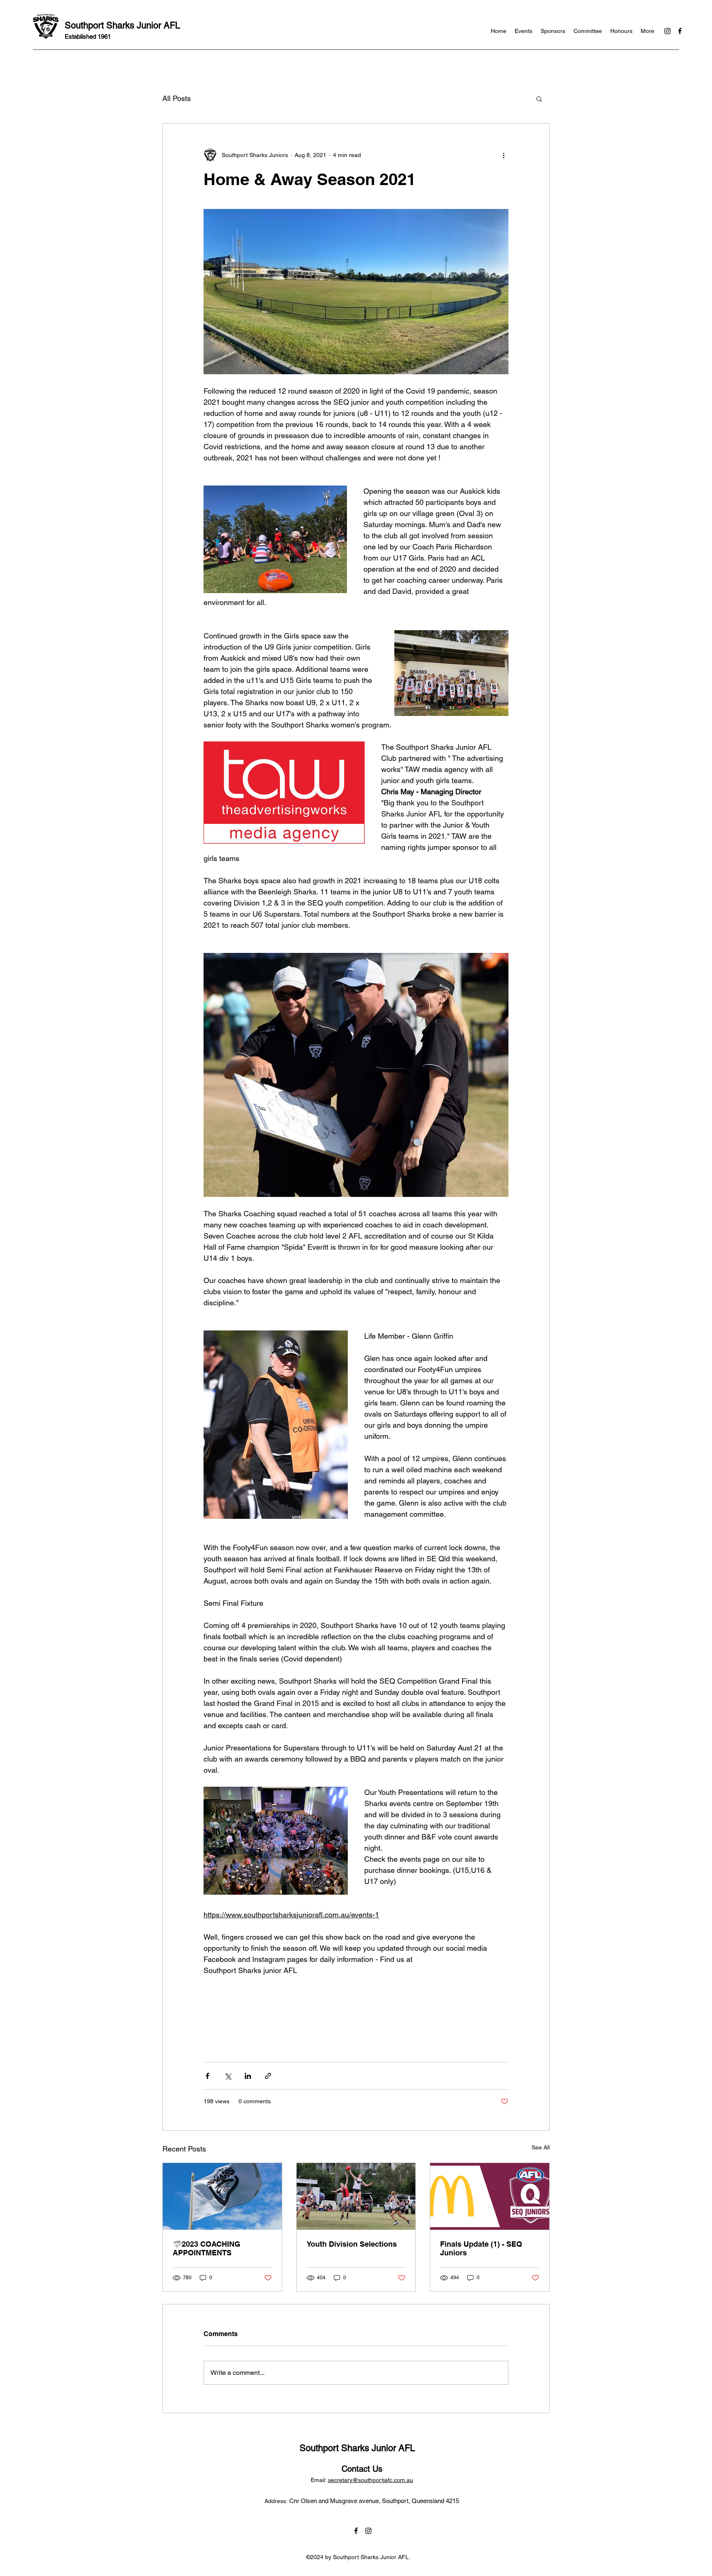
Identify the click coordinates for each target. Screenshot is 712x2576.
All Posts (177, 98)
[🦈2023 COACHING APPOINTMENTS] (222, 2196)
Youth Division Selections (352, 2244)
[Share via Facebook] (207, 2076)
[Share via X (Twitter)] (228, 2076)
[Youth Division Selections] (356, 2196)
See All (541, 2147)
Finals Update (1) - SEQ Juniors (481, 2248)
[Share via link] (268, 2076)
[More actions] (504, 155)
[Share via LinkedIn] (248, 2076)
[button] (539, 99)
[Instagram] (667, 31)
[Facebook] (680, 31)
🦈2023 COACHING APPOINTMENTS (206, 2248)
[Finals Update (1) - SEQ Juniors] (490, 2196)
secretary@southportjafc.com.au (371, 2480)
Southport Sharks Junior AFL (122, 25)
